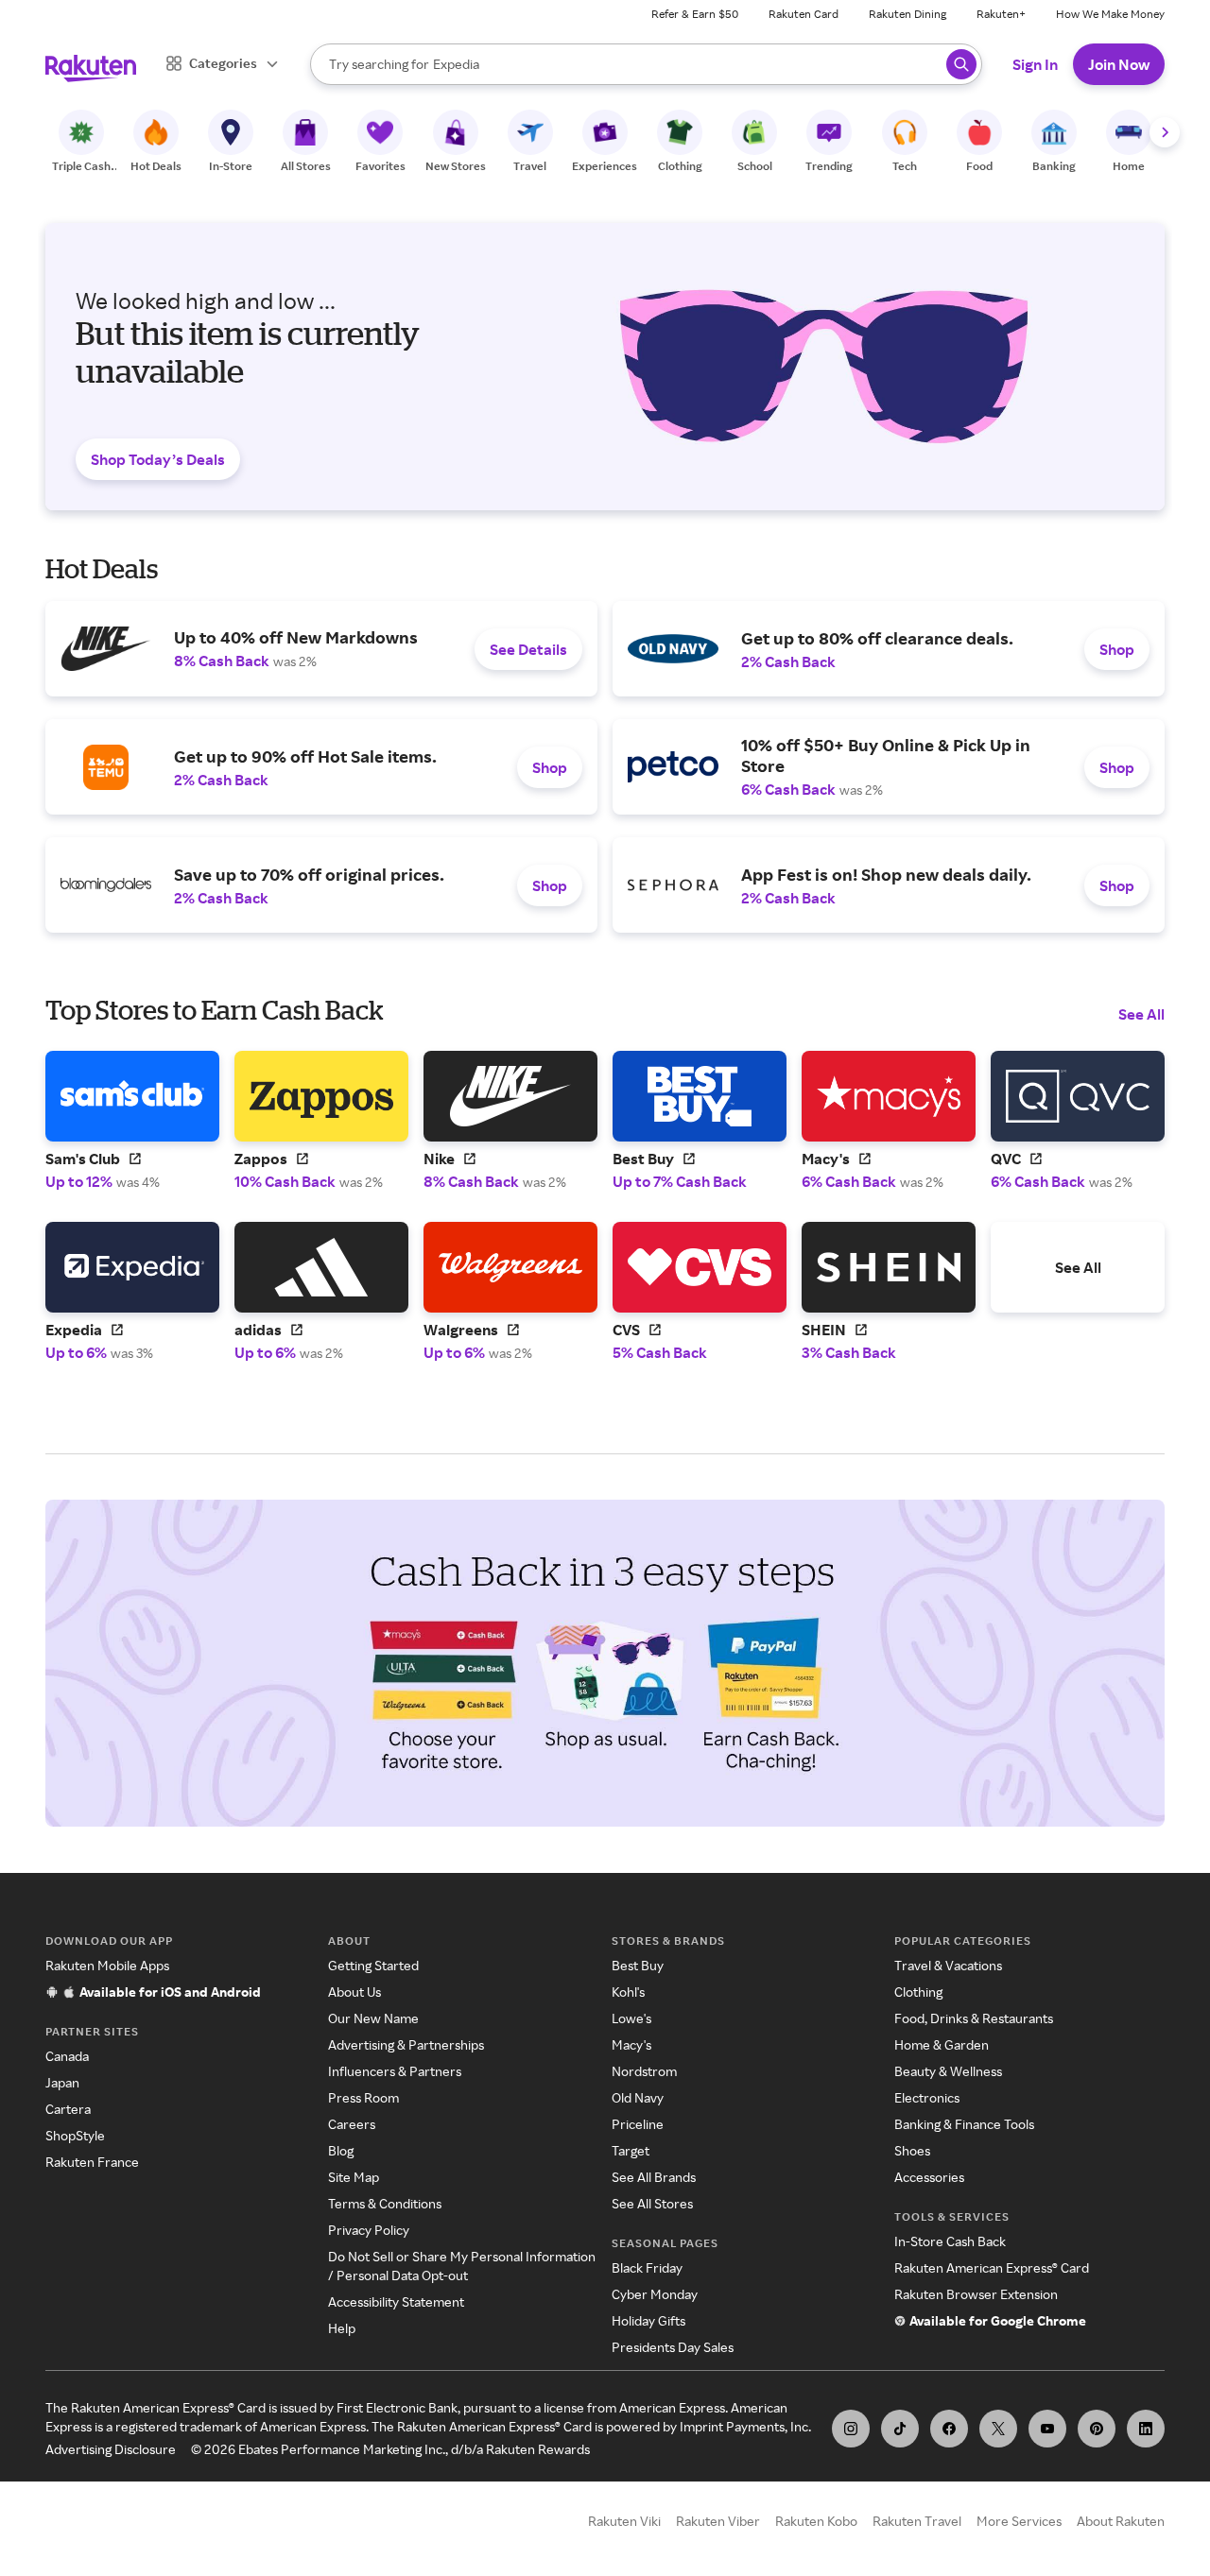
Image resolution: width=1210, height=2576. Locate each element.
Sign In (1035, 64)
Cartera (68, 2109)
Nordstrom (644, 2071)
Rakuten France (92, 2162)
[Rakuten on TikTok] (900, 2429)
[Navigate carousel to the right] (1165, 132)
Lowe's (631, 2018)
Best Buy (638, 1965)
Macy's (631, 2044)
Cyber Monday (655, 2294)
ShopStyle (75, 2135)
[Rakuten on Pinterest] (1097, 2429)
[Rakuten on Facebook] (949, 2429)
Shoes (912, 2150)
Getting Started (373, 1965)
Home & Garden (942, 2044)
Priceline (638, 2124)
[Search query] (961, 64)
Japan (62, 2082)
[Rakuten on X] (998, 2429)
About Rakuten (1121, 2521)
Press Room (363, 2097)
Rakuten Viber (718, 2521)
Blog (341, 2150)
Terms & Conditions (385, 2203)
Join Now (1119, 64)
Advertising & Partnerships (406, 2044)
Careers (352, 2124)
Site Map (354, 2177)
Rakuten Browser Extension (976, 2294)
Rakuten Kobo (816, 2521)
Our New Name (373, 2018)
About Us (354, 1992)
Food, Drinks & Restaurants (974, 2018)
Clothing (918, 1992)
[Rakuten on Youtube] (1047, 2429)
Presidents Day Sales (673, 2347)
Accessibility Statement (396, 2301)
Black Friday (647, 2267)
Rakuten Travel (917, 2521)
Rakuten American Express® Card (992, 2267)
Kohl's (628, 1992)
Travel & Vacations (948, 1965)
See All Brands (654, 2177)
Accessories (929, 2177)
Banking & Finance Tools (964, 2124)
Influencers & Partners (395, 2071)
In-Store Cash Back (950, 2241)
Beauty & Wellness (948, 2071)
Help (342, 2328)
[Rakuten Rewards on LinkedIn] (1146, 2429)
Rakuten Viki (624, 2521)
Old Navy (638, 2097)
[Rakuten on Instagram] (851, 2429)
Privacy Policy (369, 2230)
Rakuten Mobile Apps (107, 1965)
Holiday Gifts (648, 2320)
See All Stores (652, 2203)
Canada (67, 2056)
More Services (1019, 2521)
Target (631, 2150)
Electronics (927, 2097)
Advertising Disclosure (111, 2449)
